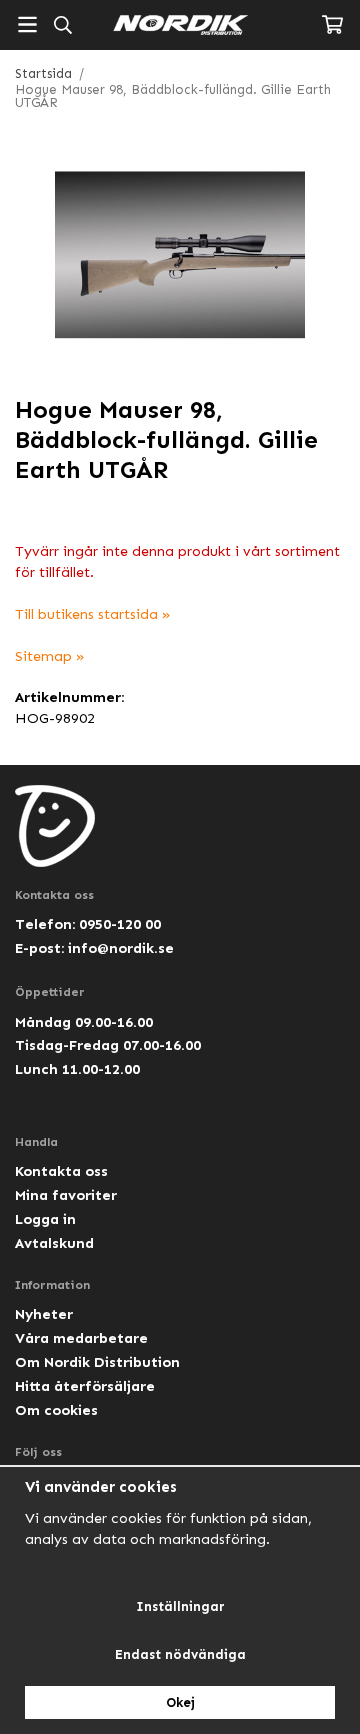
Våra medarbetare (81, 1338)
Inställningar (180, 1606)
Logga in (45, 1219)
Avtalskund (54, 1243)
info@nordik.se (121, 948)
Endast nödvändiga (180, 1654)
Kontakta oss (61, 1171)
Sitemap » (50, 656)
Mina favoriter (66, 1195)
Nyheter (44, 1314)
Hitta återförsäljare (85, 1386)
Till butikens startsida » (93, 614)
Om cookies (56, 1410)
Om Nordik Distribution (97, 1362)
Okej (180, 1702)
